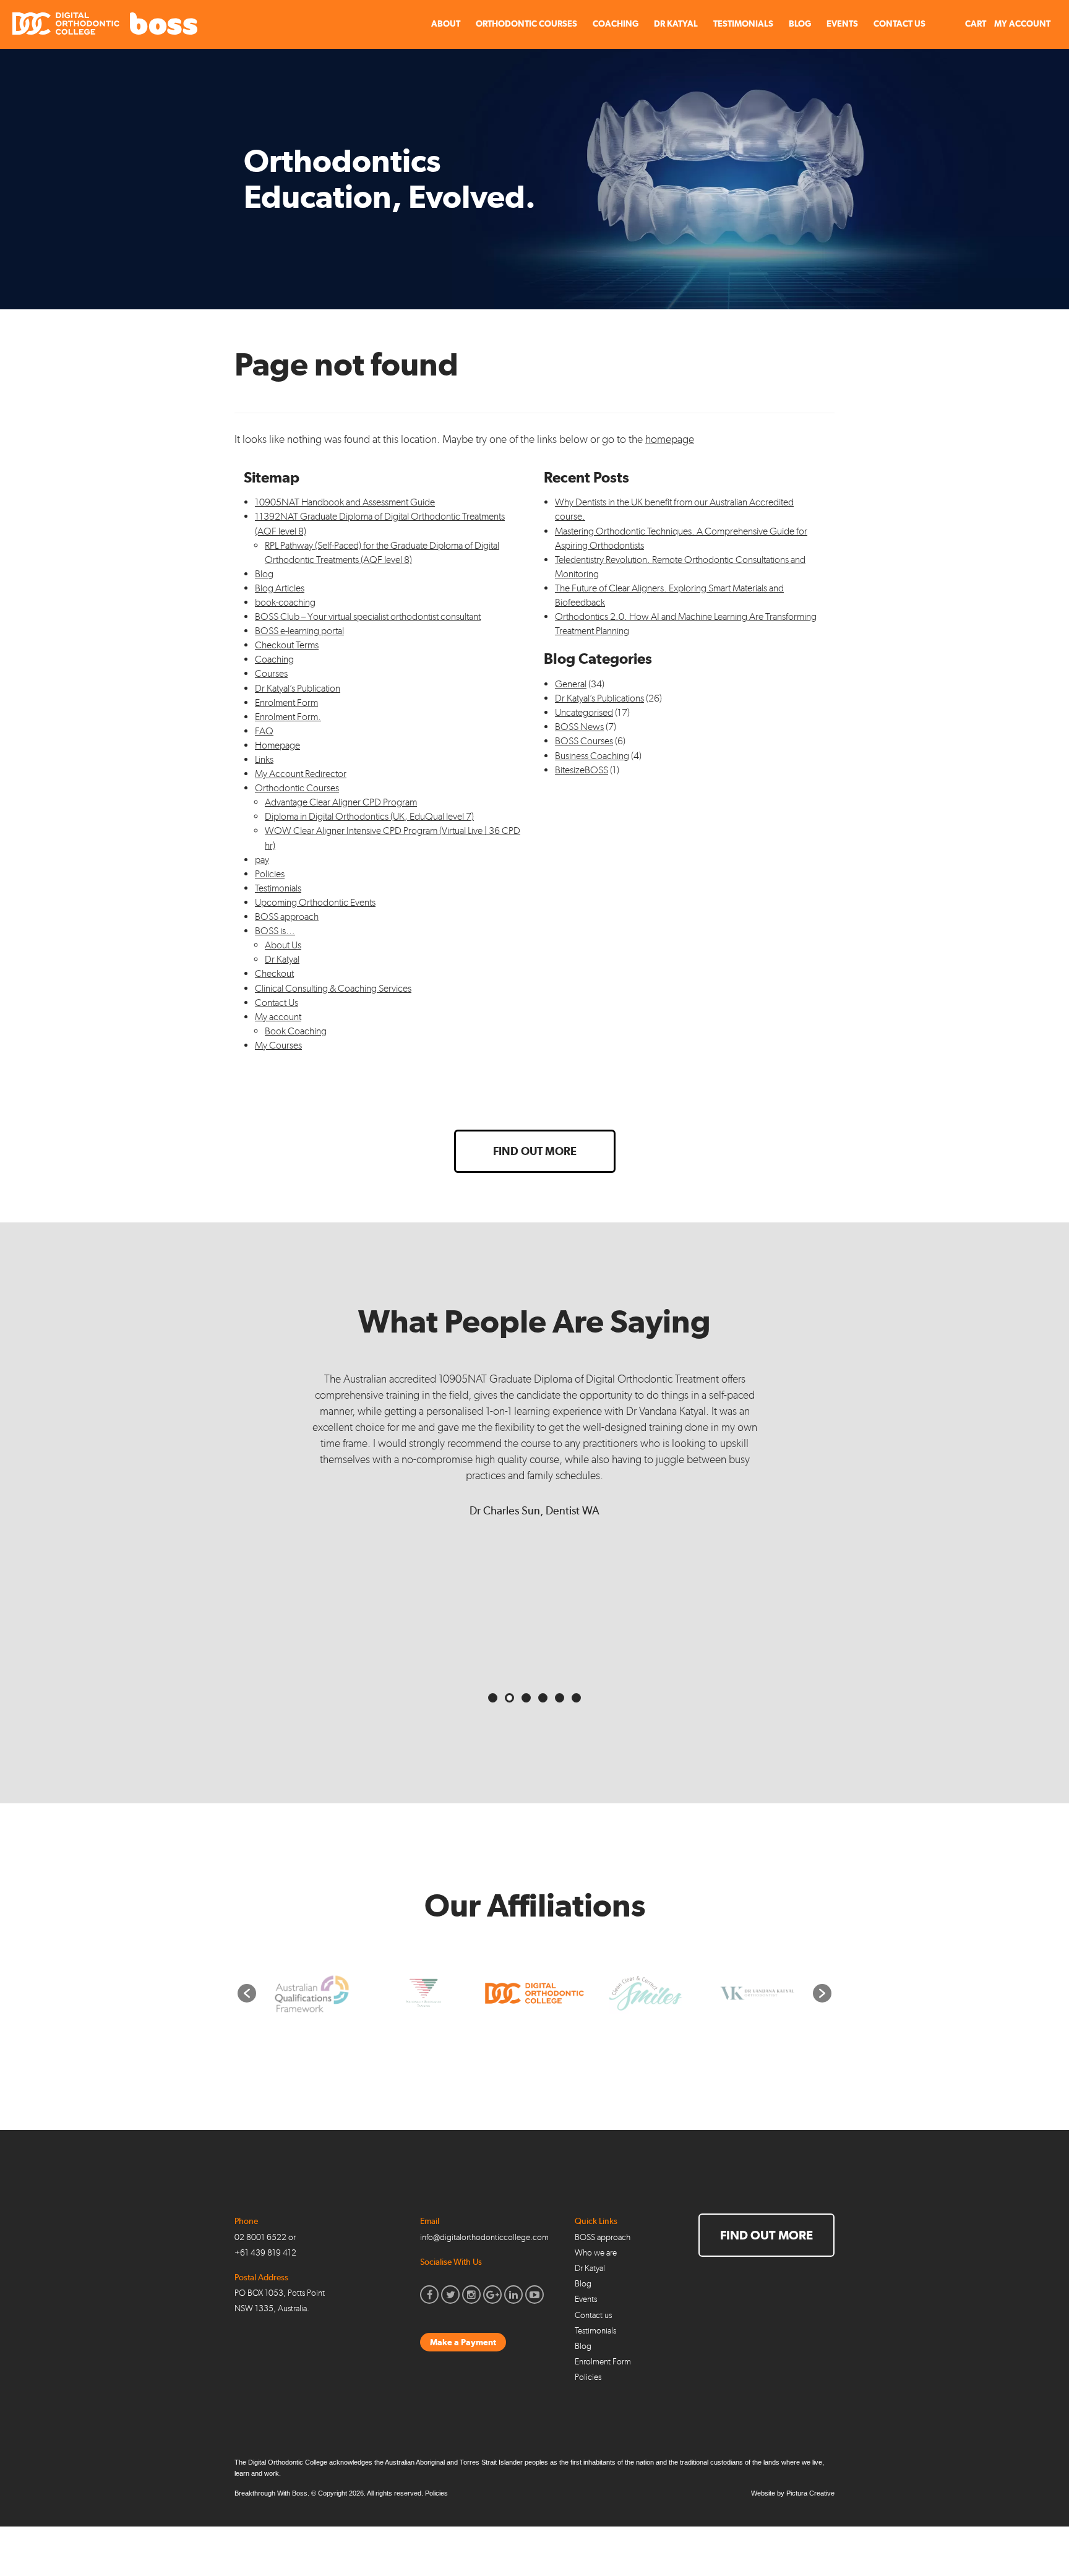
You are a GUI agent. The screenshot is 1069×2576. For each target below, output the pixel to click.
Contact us (593, 2315)
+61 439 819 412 (265, 2253)
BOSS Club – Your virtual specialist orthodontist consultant (368, 616)
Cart (975, 24)
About (446, 24)
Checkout (274, 973)
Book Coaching (296, 1031)
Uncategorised (584, 712)
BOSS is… (275, 931)
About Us (283, 945)
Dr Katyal (676, 24)
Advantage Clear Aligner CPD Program (341, 802)
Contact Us (899, 24)
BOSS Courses (584, 741)
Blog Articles (280, 588)
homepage (670, 439)
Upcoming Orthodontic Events (315, 902)
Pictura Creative (810, 2493)
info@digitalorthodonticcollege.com (484, 2237)
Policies (270, 874)
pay (262, 860)
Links (264, 759)
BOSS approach (287, 917)
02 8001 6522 (260, 2237)
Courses (271, 673)
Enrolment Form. (288, 717)
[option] (312, 1994)
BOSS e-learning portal (299, 631)
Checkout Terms (287, 645)
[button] (247, 1993)
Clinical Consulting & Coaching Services (333, 988)
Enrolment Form (286, 702)
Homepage (277, 745)
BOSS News (579, 727)
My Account (1022, 24)
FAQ (264, 731)
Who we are (596, 2253)
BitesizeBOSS (582, 770)
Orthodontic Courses (526, 24)
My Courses (278, 1045)
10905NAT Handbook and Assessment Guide (345, 502)
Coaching (616, 24)
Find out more (535, 1151)
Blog (800, 24)
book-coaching (285, 602)
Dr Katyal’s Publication (298, 688)
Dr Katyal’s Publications (599, 698)
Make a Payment (463, 2342)
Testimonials (743, 24)
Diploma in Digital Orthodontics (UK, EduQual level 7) (369, 816)
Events (842, 24)
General (571, 684)
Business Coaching (592, 756)
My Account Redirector (301, 774)
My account (278, 1017)
